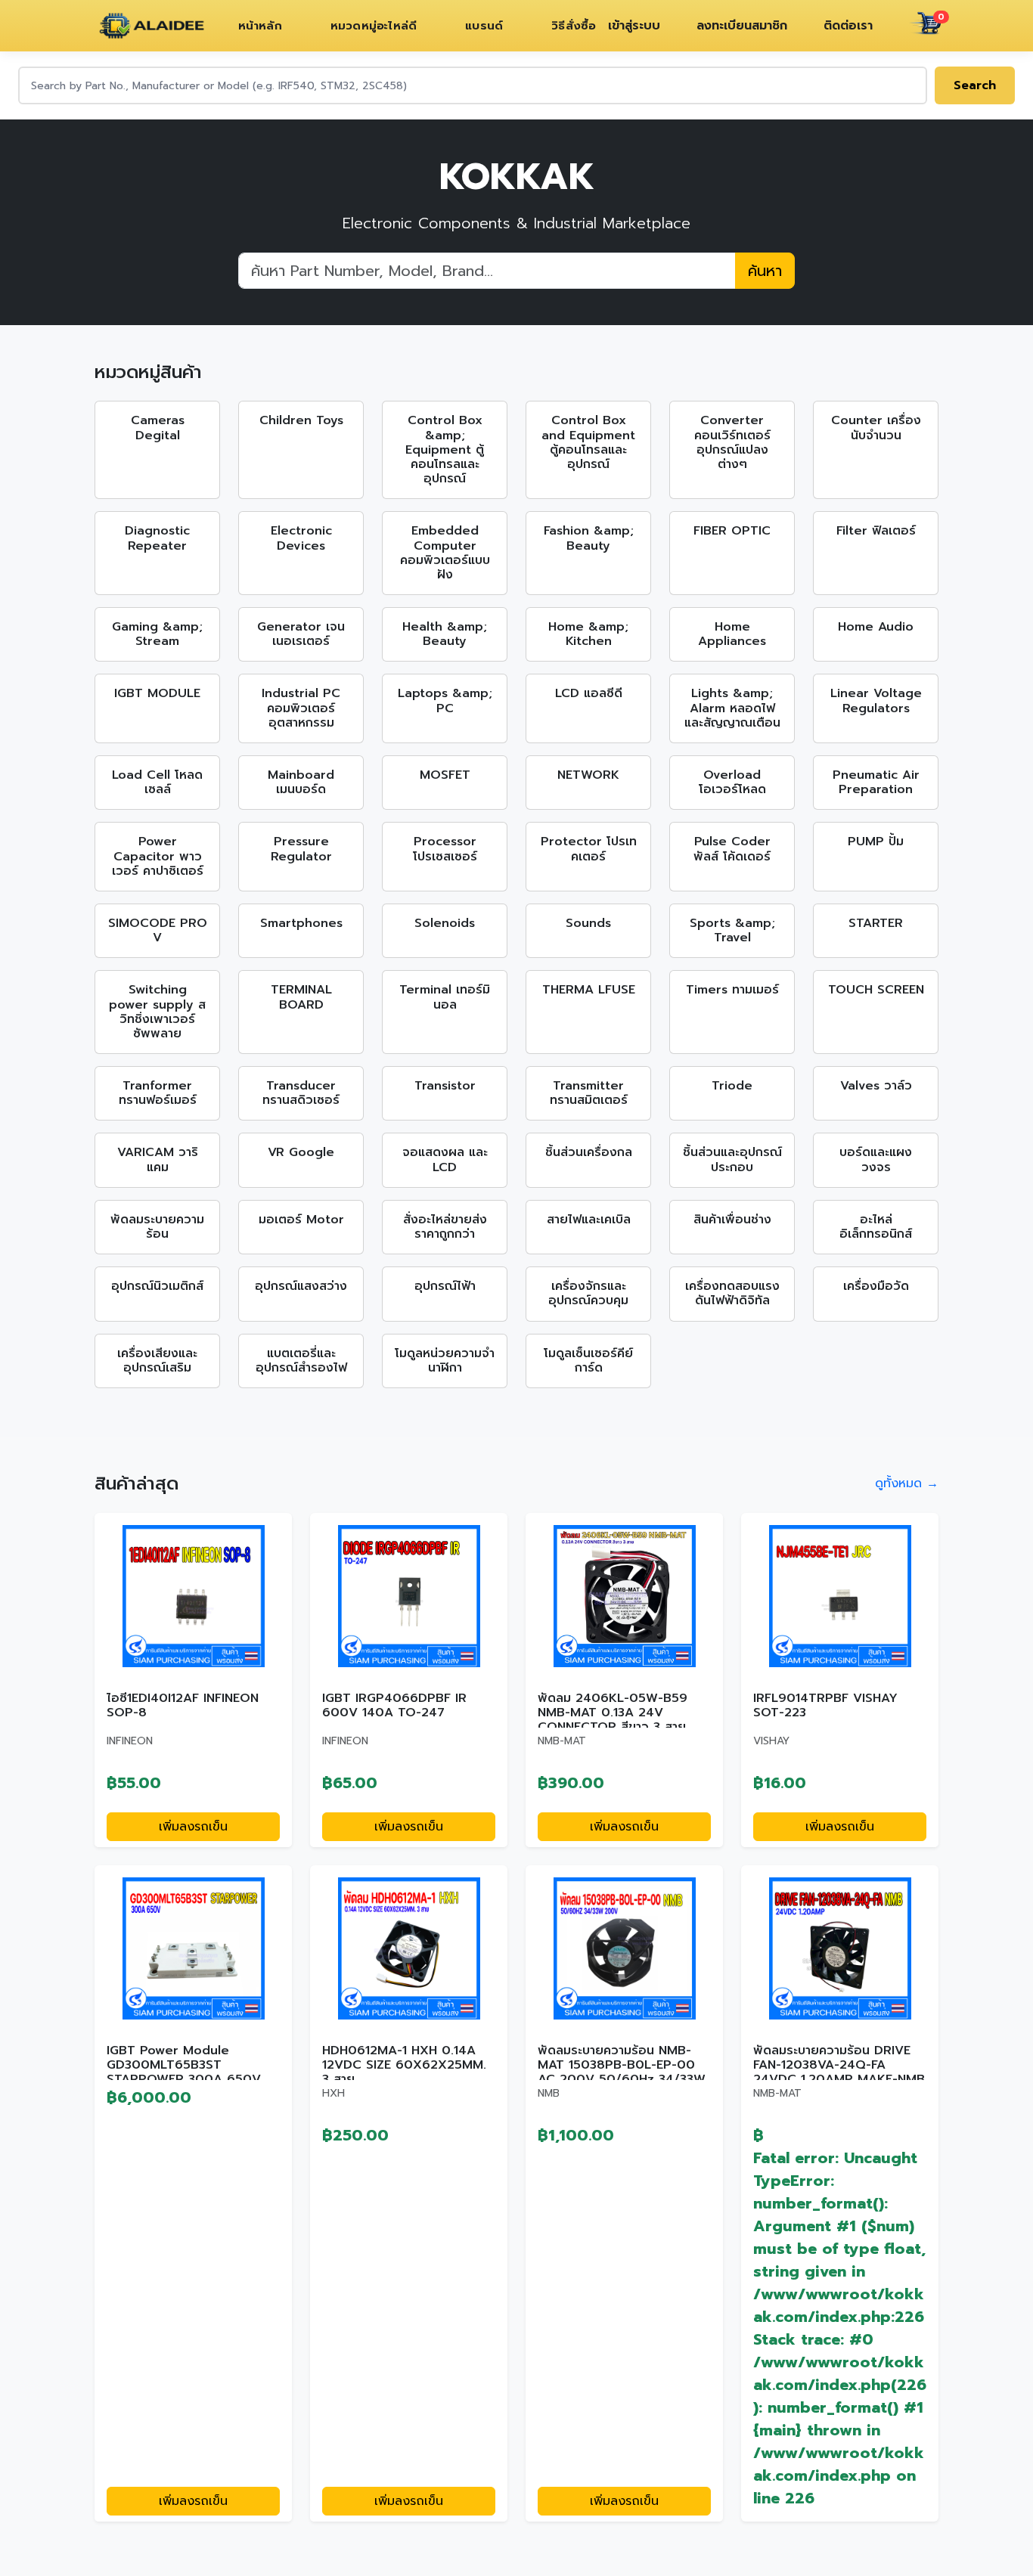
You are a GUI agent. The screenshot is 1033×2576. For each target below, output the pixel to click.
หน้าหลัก (260, 26)
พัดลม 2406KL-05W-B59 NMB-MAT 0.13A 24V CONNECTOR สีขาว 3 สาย (613, 1713)
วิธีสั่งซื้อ (574, 26)
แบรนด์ (484, 26)
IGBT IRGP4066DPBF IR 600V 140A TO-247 (394, 1705)
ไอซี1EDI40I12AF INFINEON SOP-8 (183, 1705)
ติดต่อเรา (848, 26)
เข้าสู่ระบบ (634, 26)
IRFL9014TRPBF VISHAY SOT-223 (825, 1705)
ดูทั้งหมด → (907, 1483)
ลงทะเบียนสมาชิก (742, 26)
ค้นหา (765, 271)
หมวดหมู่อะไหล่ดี (374, 26)
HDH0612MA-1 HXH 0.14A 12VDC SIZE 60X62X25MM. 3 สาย (404, 2065)
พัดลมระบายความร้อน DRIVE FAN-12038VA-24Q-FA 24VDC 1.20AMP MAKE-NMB (839, 2065)
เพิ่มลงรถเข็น (193, 1827)
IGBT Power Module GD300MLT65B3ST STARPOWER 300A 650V (184, 2065)
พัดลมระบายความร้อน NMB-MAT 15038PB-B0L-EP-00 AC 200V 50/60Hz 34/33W (622, 2065)
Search (975, 85)
